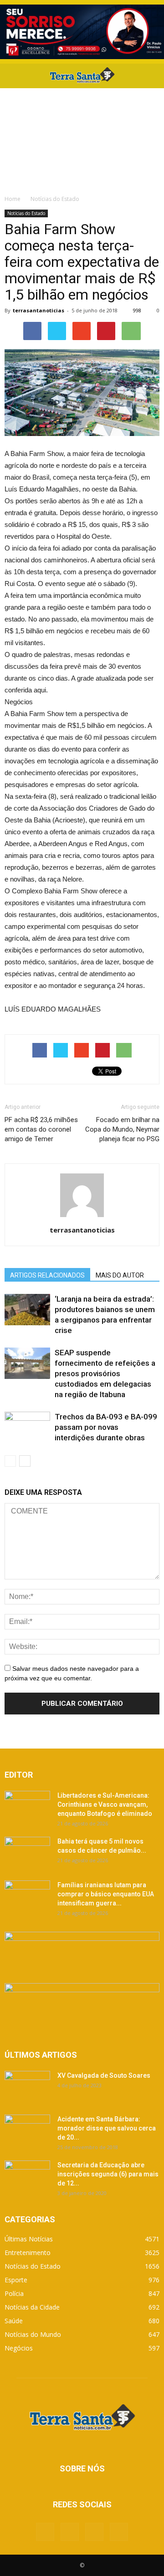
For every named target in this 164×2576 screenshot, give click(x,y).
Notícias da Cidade (32, 2307)
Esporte (16, 2280)
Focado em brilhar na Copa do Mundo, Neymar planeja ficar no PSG (122, 1129)
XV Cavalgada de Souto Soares (104, 2075)
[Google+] (70, 2532)
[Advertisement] (82, 139)
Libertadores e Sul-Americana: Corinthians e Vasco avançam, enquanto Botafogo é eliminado (105, 1804)
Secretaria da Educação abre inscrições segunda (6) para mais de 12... (108, 2174)
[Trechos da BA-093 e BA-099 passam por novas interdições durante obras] (27, 1427)
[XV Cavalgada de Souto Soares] (27, 2087)
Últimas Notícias (29, 2239)
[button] (151, 76)
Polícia (14, 2293)
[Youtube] (119, 2532)
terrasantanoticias (38, 310)
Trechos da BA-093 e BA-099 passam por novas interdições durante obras (106, 1427)
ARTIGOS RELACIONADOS (47, 1275)
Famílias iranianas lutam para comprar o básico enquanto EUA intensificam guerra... (106, 1894)
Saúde (14, 2321)
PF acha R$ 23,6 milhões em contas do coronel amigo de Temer (41, 1129)
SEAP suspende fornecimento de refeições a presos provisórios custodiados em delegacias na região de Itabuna (105, 1373)
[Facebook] (45, 2532)
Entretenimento (28, 2253)
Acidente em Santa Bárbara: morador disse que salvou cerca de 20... (107, 2128)
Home (13, 199)
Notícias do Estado (26, 213)
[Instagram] (94, 2532)
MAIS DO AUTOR (120, 1275)
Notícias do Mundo (33, 2334)
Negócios (19, 2348)
